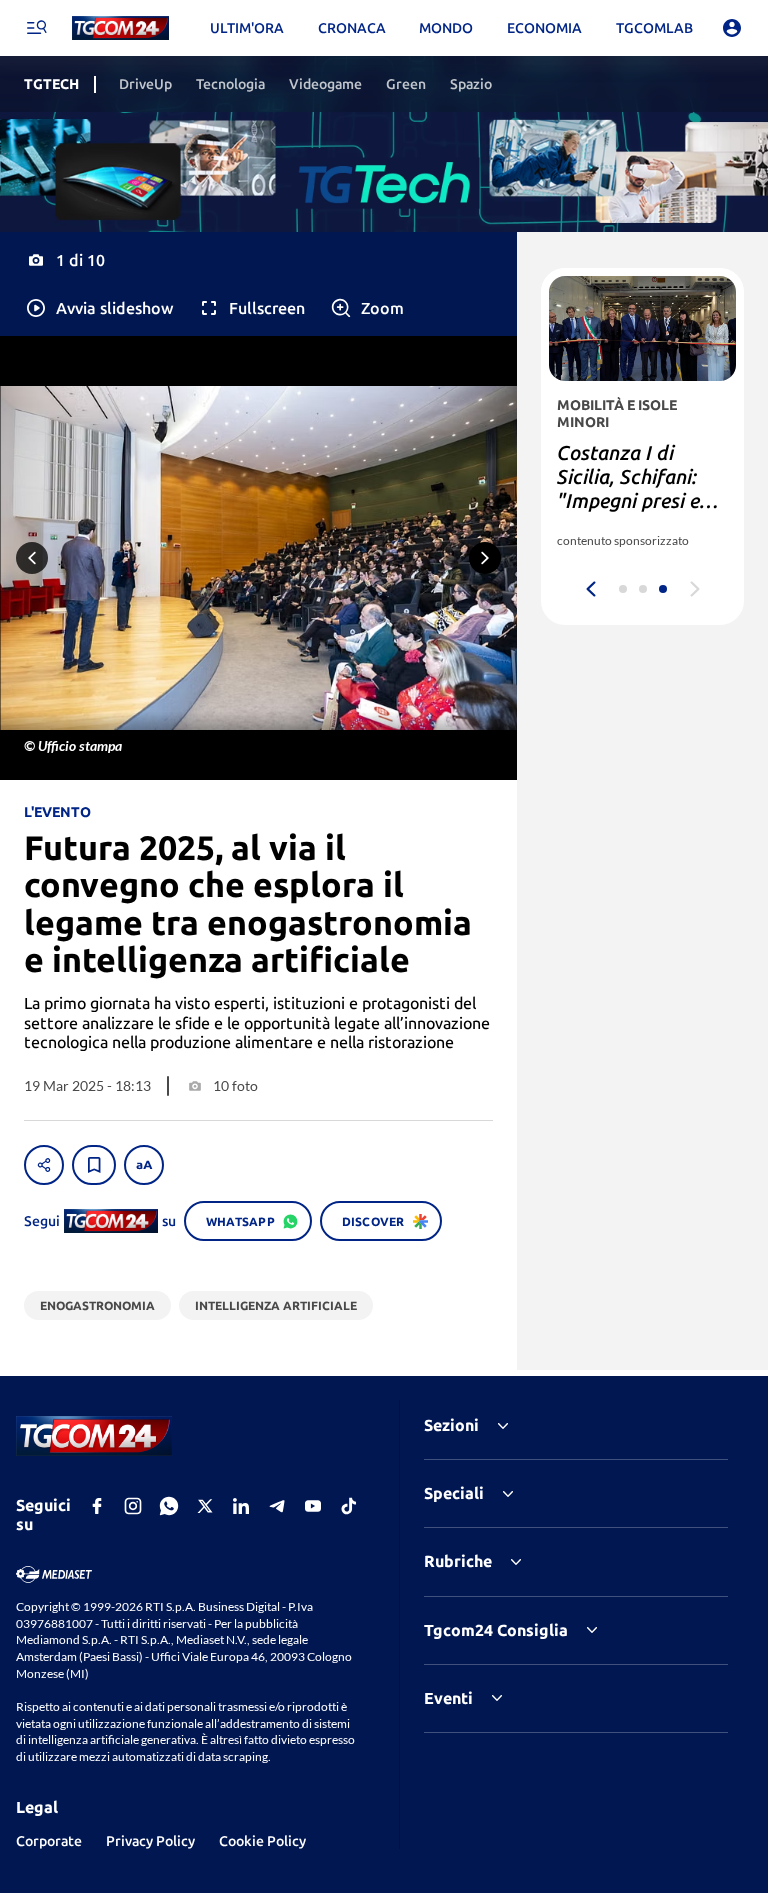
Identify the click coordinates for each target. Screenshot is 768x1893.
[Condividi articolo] (44, 1165)
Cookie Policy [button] (262, 1841)
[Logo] (120, 28)
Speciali (454, 1493)
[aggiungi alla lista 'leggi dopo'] (94, 1165)
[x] (205, 1506)
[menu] (36, 28)
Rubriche (458, 1561)
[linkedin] (241, 1506)
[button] (98, 308)
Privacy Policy (150, 1841)
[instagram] (133, 1506)
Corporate (49, 1841)
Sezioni (451, 1425)
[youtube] (313, 1506)
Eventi (448, 1698)
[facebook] (97, 1506)
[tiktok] (349, 1506)
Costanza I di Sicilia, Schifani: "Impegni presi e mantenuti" (628, 488)
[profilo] (732, 28)
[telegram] (277, 1506)
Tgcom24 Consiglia (496, 1630)
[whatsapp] (169, 1506)
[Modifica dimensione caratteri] (144, 1165)
